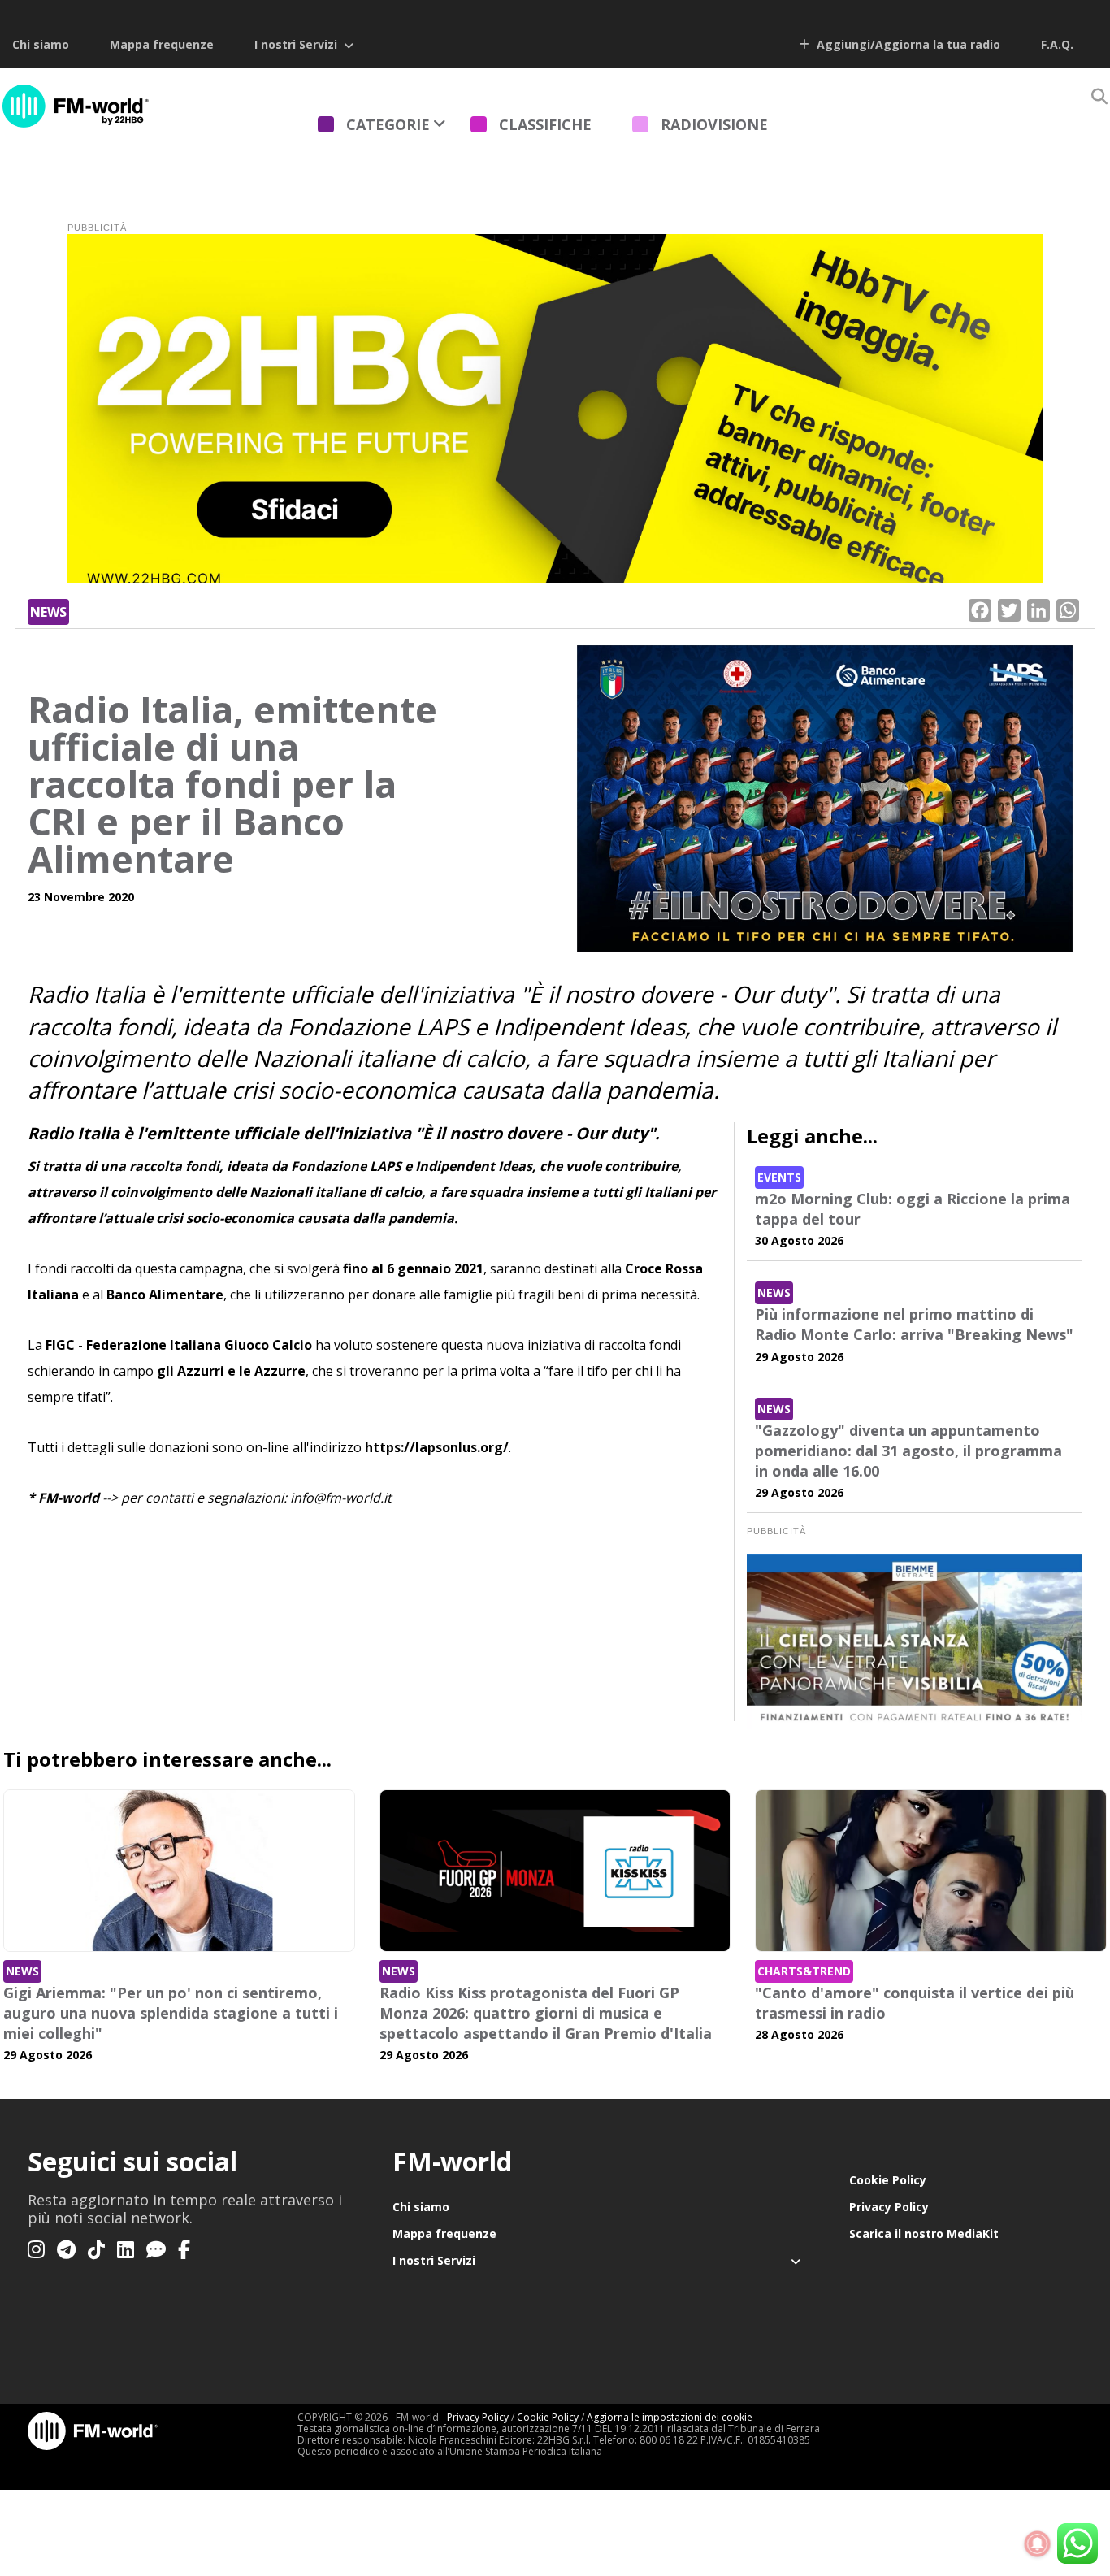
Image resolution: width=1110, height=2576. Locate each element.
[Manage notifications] (1038, 2544)
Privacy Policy (889, 2207)
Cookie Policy (888, 2180)
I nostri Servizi (296, 44)
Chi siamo (41, 44)
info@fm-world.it (341, 1498)
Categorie (388, 124)
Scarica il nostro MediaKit (924, 2233)
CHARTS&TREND (804, 1971)
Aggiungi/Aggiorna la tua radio (907, 44)
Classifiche (545, 124)
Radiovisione (714, 124)
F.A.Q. (1057, 44)
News (48, 612)
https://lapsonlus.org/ (437, 1447)
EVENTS (779, 1177)
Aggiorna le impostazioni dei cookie (670, 2417)
